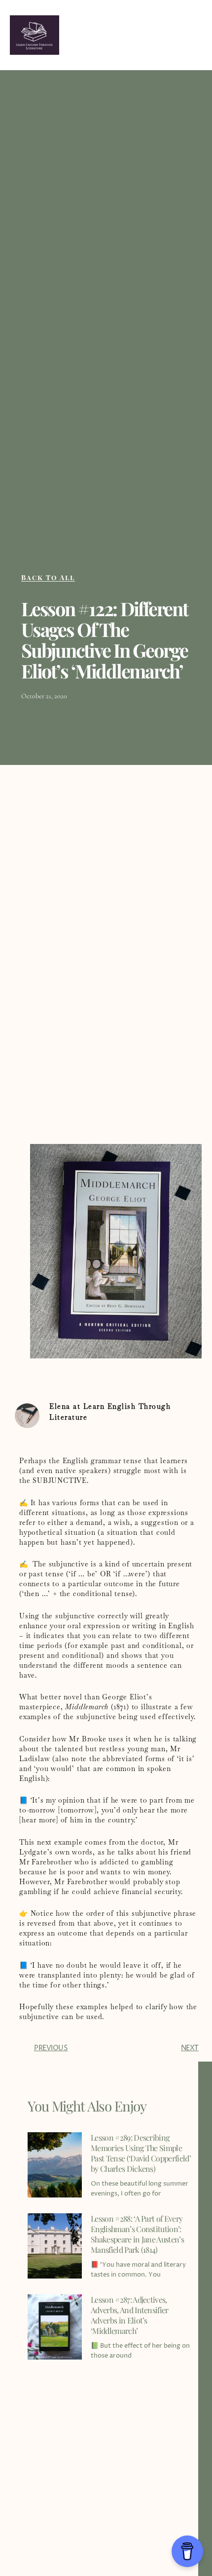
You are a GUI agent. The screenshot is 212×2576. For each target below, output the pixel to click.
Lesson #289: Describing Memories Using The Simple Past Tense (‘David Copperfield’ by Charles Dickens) (141, 2153)
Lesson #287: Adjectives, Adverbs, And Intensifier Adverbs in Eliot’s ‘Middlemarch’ (130, 2315)
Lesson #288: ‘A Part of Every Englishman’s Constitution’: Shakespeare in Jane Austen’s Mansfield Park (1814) (137, 2234)
